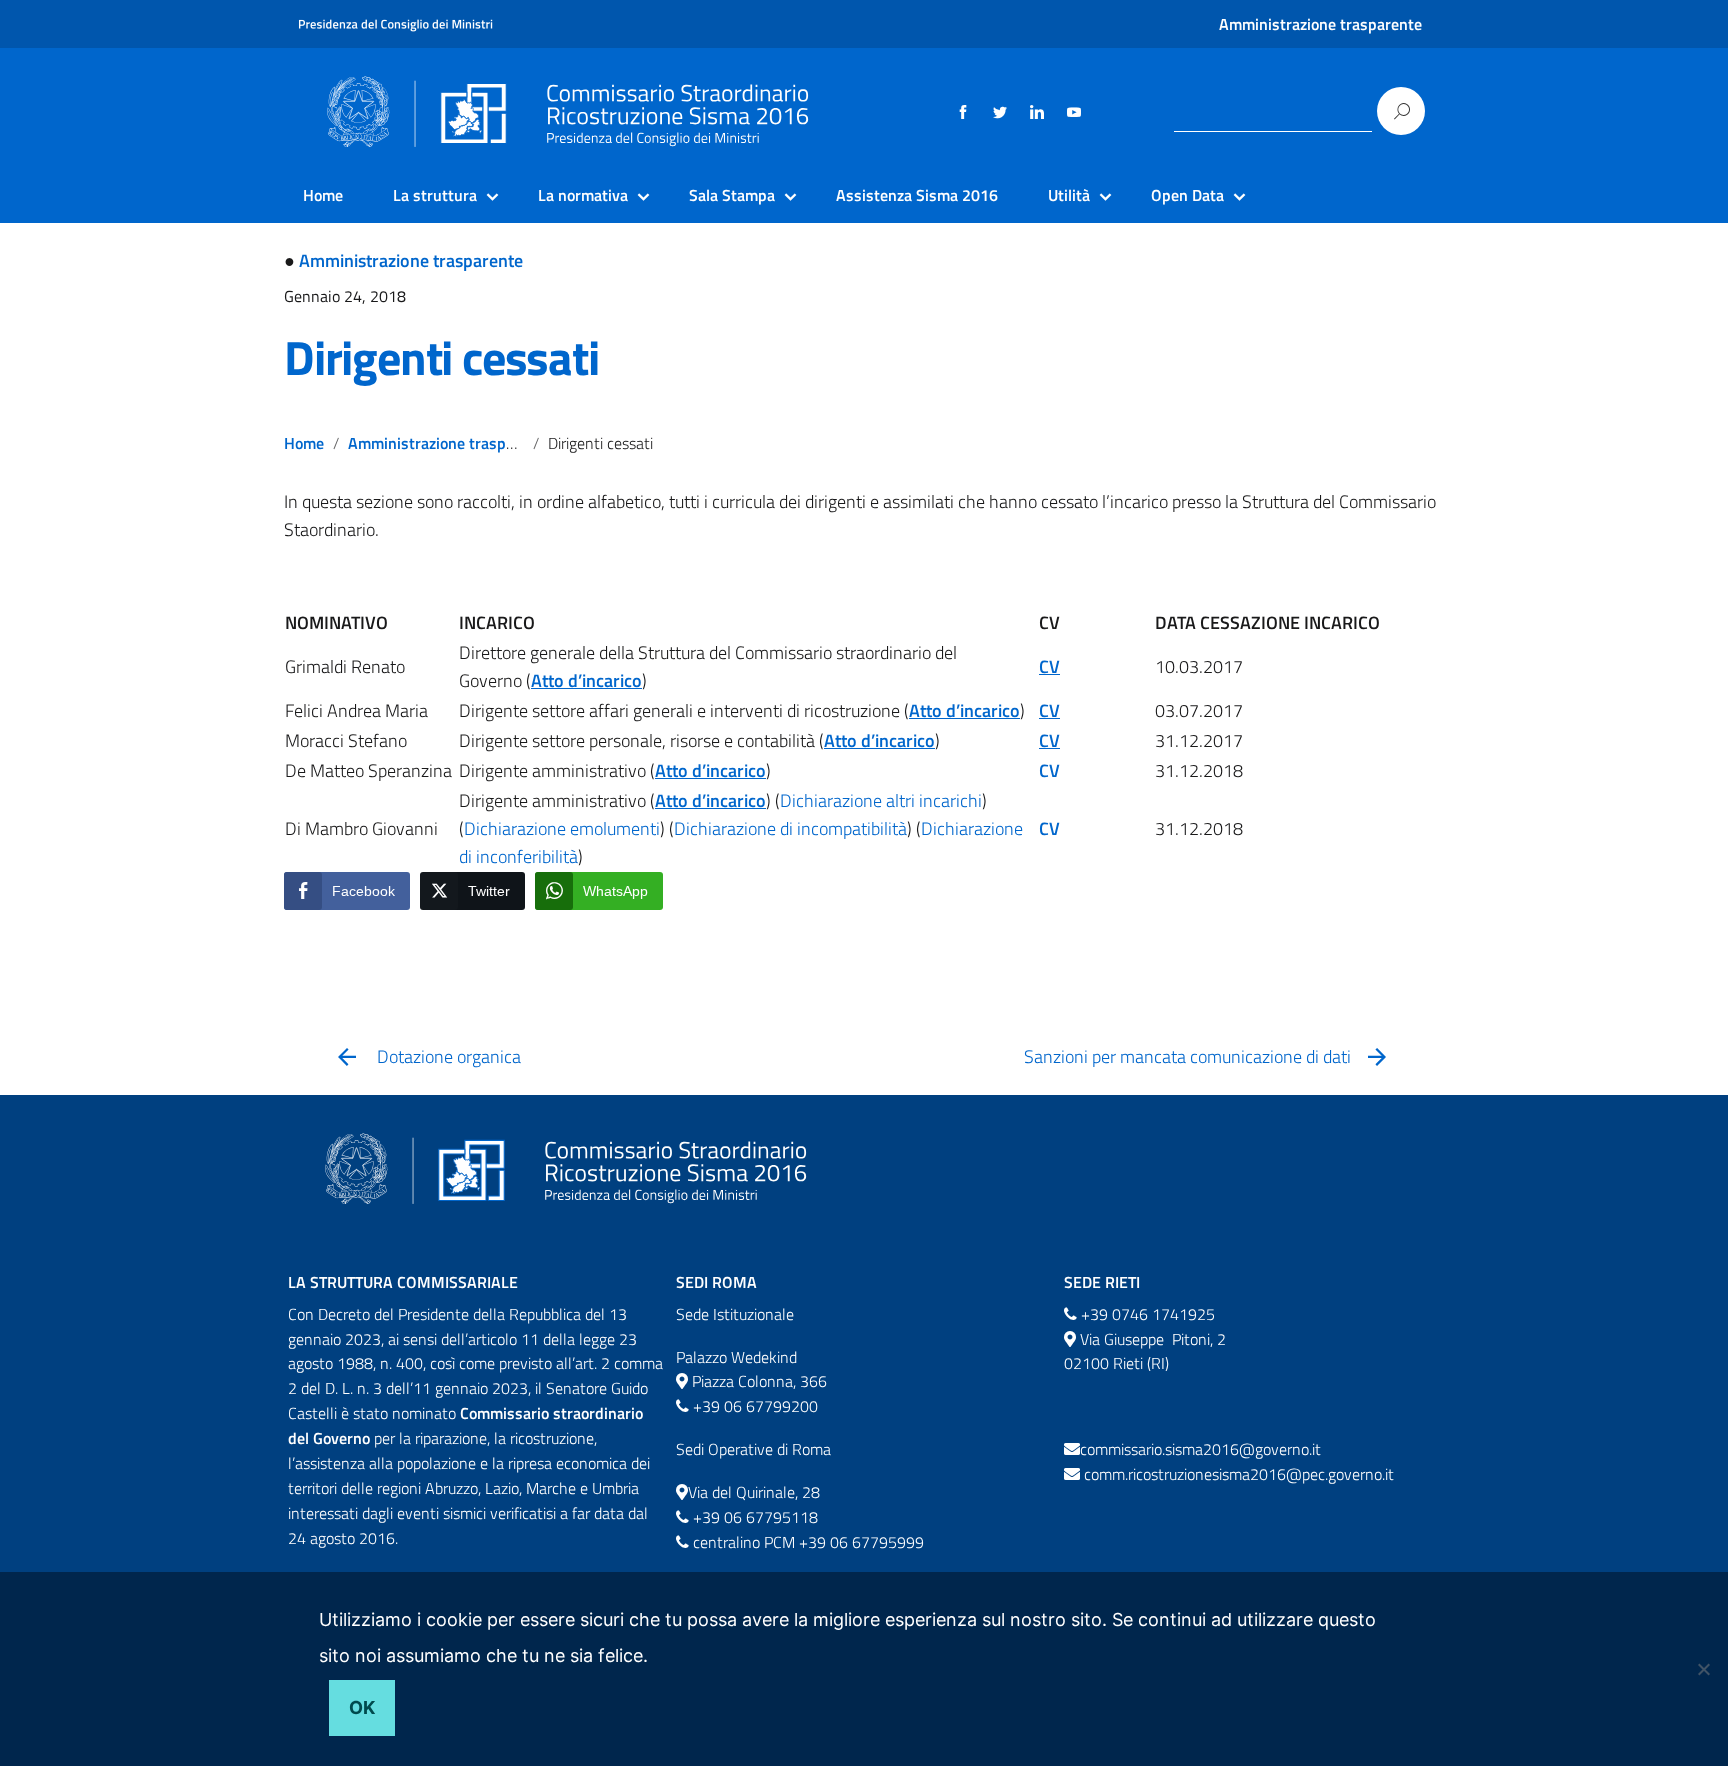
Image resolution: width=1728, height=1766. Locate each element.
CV (1049, 770)
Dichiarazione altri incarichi (881, 800)
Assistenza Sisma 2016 (917, 195)
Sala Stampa (732, 195)
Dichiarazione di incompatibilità (790, 828)
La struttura (435, 195)
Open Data (1187, 195)
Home (323, 195)
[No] (1703, 1669)
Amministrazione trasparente (1320, 24)
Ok (362, 1707)
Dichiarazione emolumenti (562, 828)
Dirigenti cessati (441, 357)
